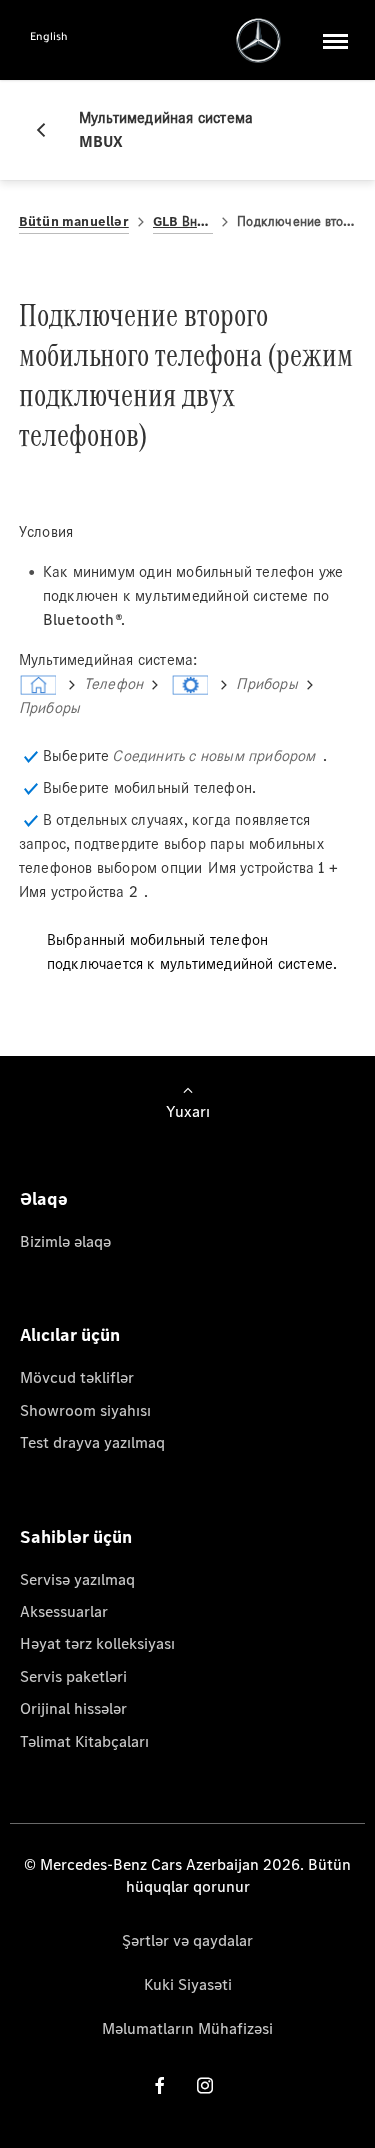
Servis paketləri (73, 1676)
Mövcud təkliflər (77, 1377)
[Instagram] (205, 2085)
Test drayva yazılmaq (92, 1442)
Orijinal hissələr (73, 1708)
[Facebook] (160, 2085)
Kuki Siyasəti (188, 1984)
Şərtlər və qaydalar (187, 1940)
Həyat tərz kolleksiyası (97, 1643)
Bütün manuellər (74, 221)
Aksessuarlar (64, 1611)
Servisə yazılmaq (77, 1579)
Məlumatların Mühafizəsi (187, 2028)
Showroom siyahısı (85, 1410)
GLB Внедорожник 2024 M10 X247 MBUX (183, 221)
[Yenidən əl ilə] (49, 130)
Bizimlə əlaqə (65, 1241)
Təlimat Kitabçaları (84, 1741)
